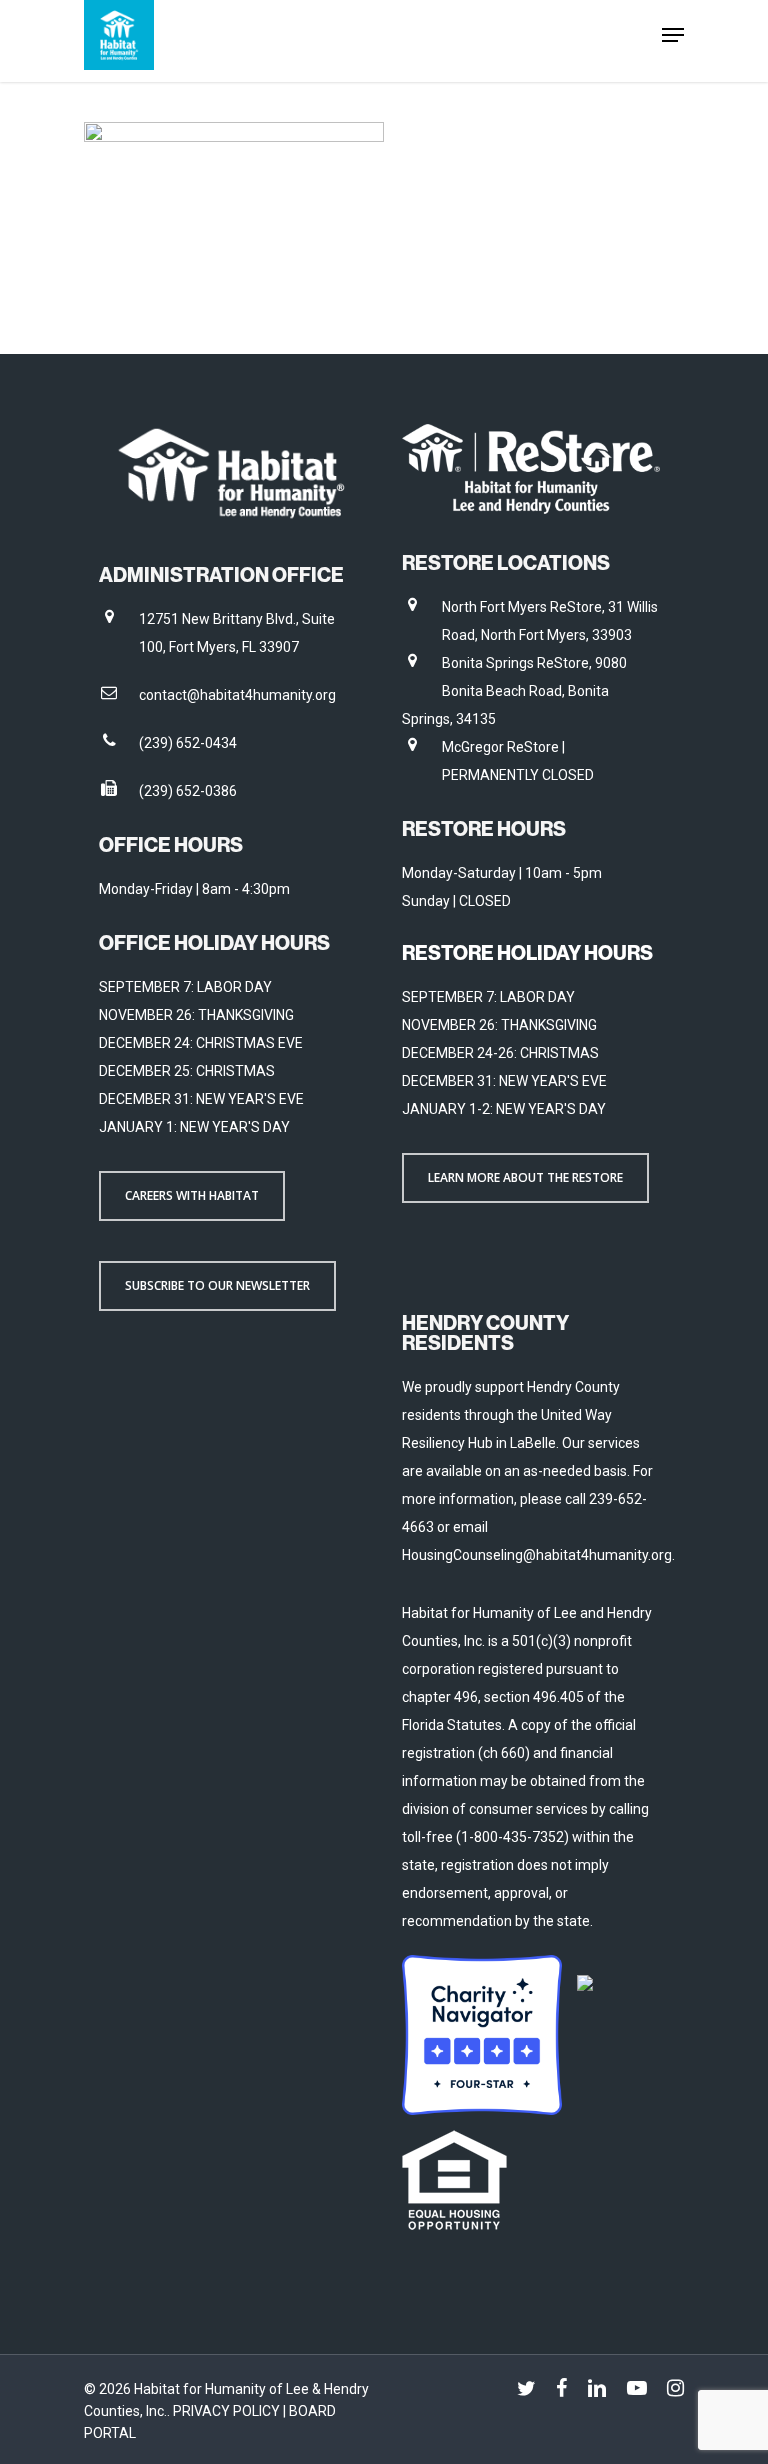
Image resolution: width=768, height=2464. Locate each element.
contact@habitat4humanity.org (237, 695)
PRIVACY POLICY (228, 2411)
